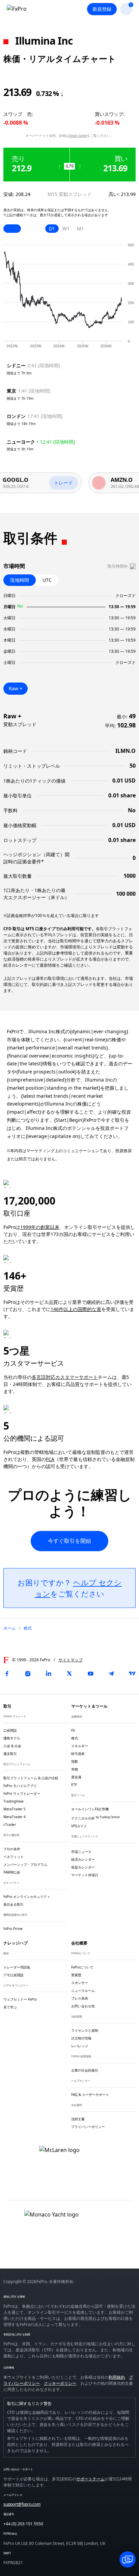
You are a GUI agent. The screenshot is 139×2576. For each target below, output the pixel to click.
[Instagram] (28, 1674)
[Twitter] (69, 1674)
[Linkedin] (49, 1674)
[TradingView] (132, 1674)
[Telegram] (111, 1674)
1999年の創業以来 (40, 1227)
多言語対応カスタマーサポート (65, 1377)
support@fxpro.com (22, 2504)
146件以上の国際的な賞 (76, 1309)
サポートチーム (90, 2479)
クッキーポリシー (60, 2383)
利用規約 (117, 2377)
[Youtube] (90, 1674)
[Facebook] (7, 1674)
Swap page (78, 135)
